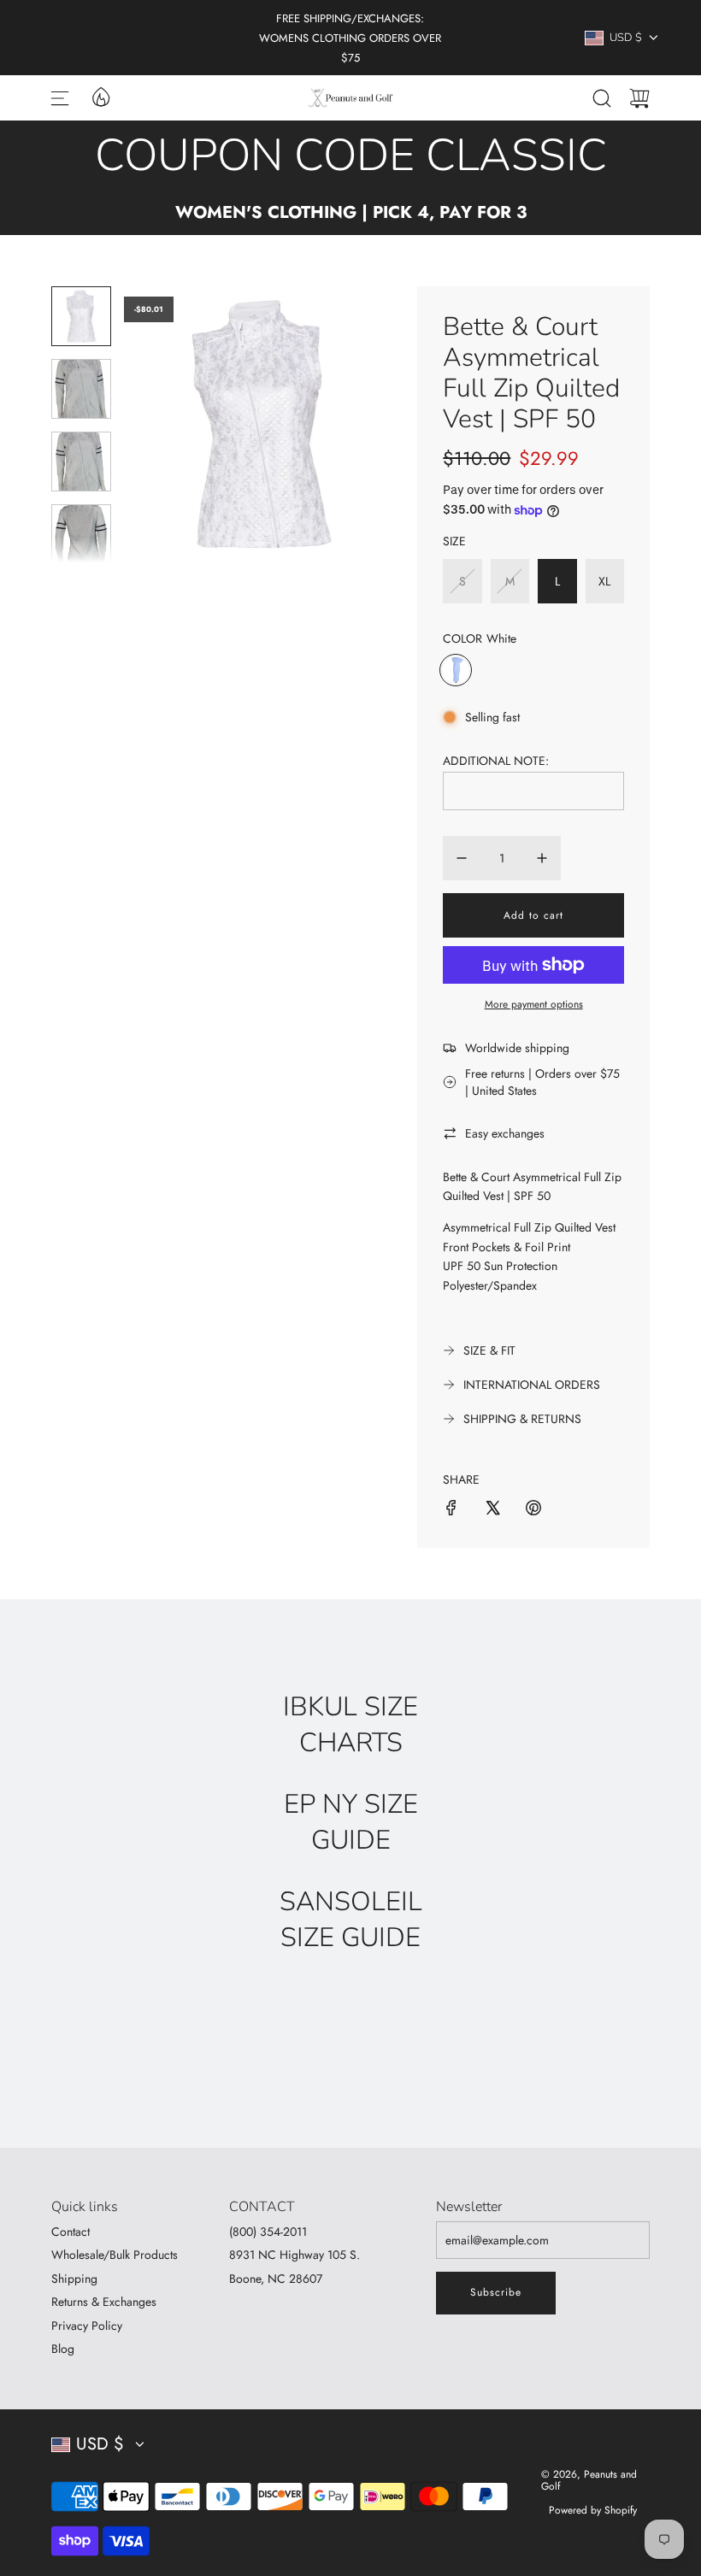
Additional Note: (496, 761)
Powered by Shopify (593, 2510)
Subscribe (496, 2292)
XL (604, 581)
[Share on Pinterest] (533, 1510)
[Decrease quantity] (462, 858)
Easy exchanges (505, 1133)
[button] (165, 425)
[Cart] (639, 98)
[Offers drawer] (100, 96)
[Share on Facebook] (451, 1510)
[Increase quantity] (542, 858)
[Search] (602, 98)
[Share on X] (492, 1510)
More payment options (534, 1004)
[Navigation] (60, 98)
